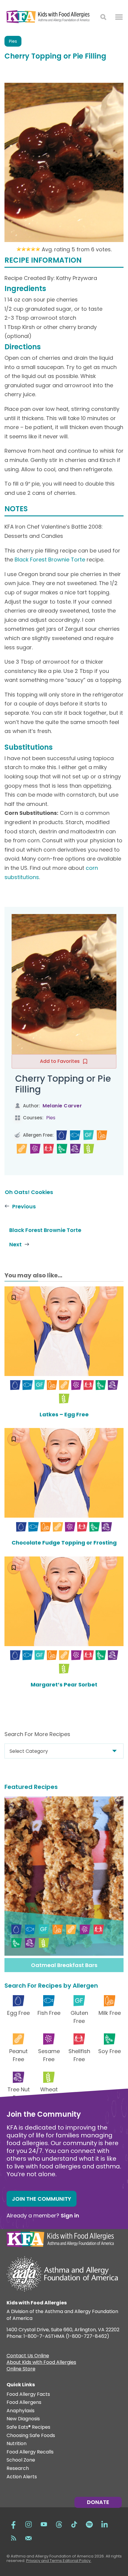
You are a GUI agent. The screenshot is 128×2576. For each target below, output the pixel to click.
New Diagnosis (23, 2419)
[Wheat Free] (89, 1149)
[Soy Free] (62, 1149)
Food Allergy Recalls (30, 2452)
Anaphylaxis (21, 2411)
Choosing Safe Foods (31, 2436)
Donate (98, 2502)
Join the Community (42, 2199)
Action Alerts (22, 2477)
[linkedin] (104, 2524)
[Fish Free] (75, 1135)
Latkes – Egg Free (64, 1414)
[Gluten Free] (89, 1135)
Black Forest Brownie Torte (50, 560)
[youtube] (44, 2524)
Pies (13, 41)
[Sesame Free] (35, 1149)
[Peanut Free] (22, 1149)
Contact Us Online (28, 2356)
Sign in (70, 2215)
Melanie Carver (62, 1106)
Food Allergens (24, 2403)
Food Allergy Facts (28, 2394)
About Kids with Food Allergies (41, 2363)
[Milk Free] (102, 1135)
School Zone (21, 2460)
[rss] (13, 2537)
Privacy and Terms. (45, 2561)
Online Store (21, 2370)
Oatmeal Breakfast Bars (64, 1965)
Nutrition (17, 2444)
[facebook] (13, 2524)
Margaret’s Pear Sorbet (64, 1685)
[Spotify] (89, 2524)
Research (18, 2469)
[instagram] (29, 2524)
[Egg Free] (62, 1135)
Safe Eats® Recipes (28, 2427)
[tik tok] (74, 2524)
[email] (29, 2537)
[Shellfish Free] (49, 1149)
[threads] (59, 2524)
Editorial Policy (77, 2561)
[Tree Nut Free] (75, 1149)
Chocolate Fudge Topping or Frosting (64, 1543)
